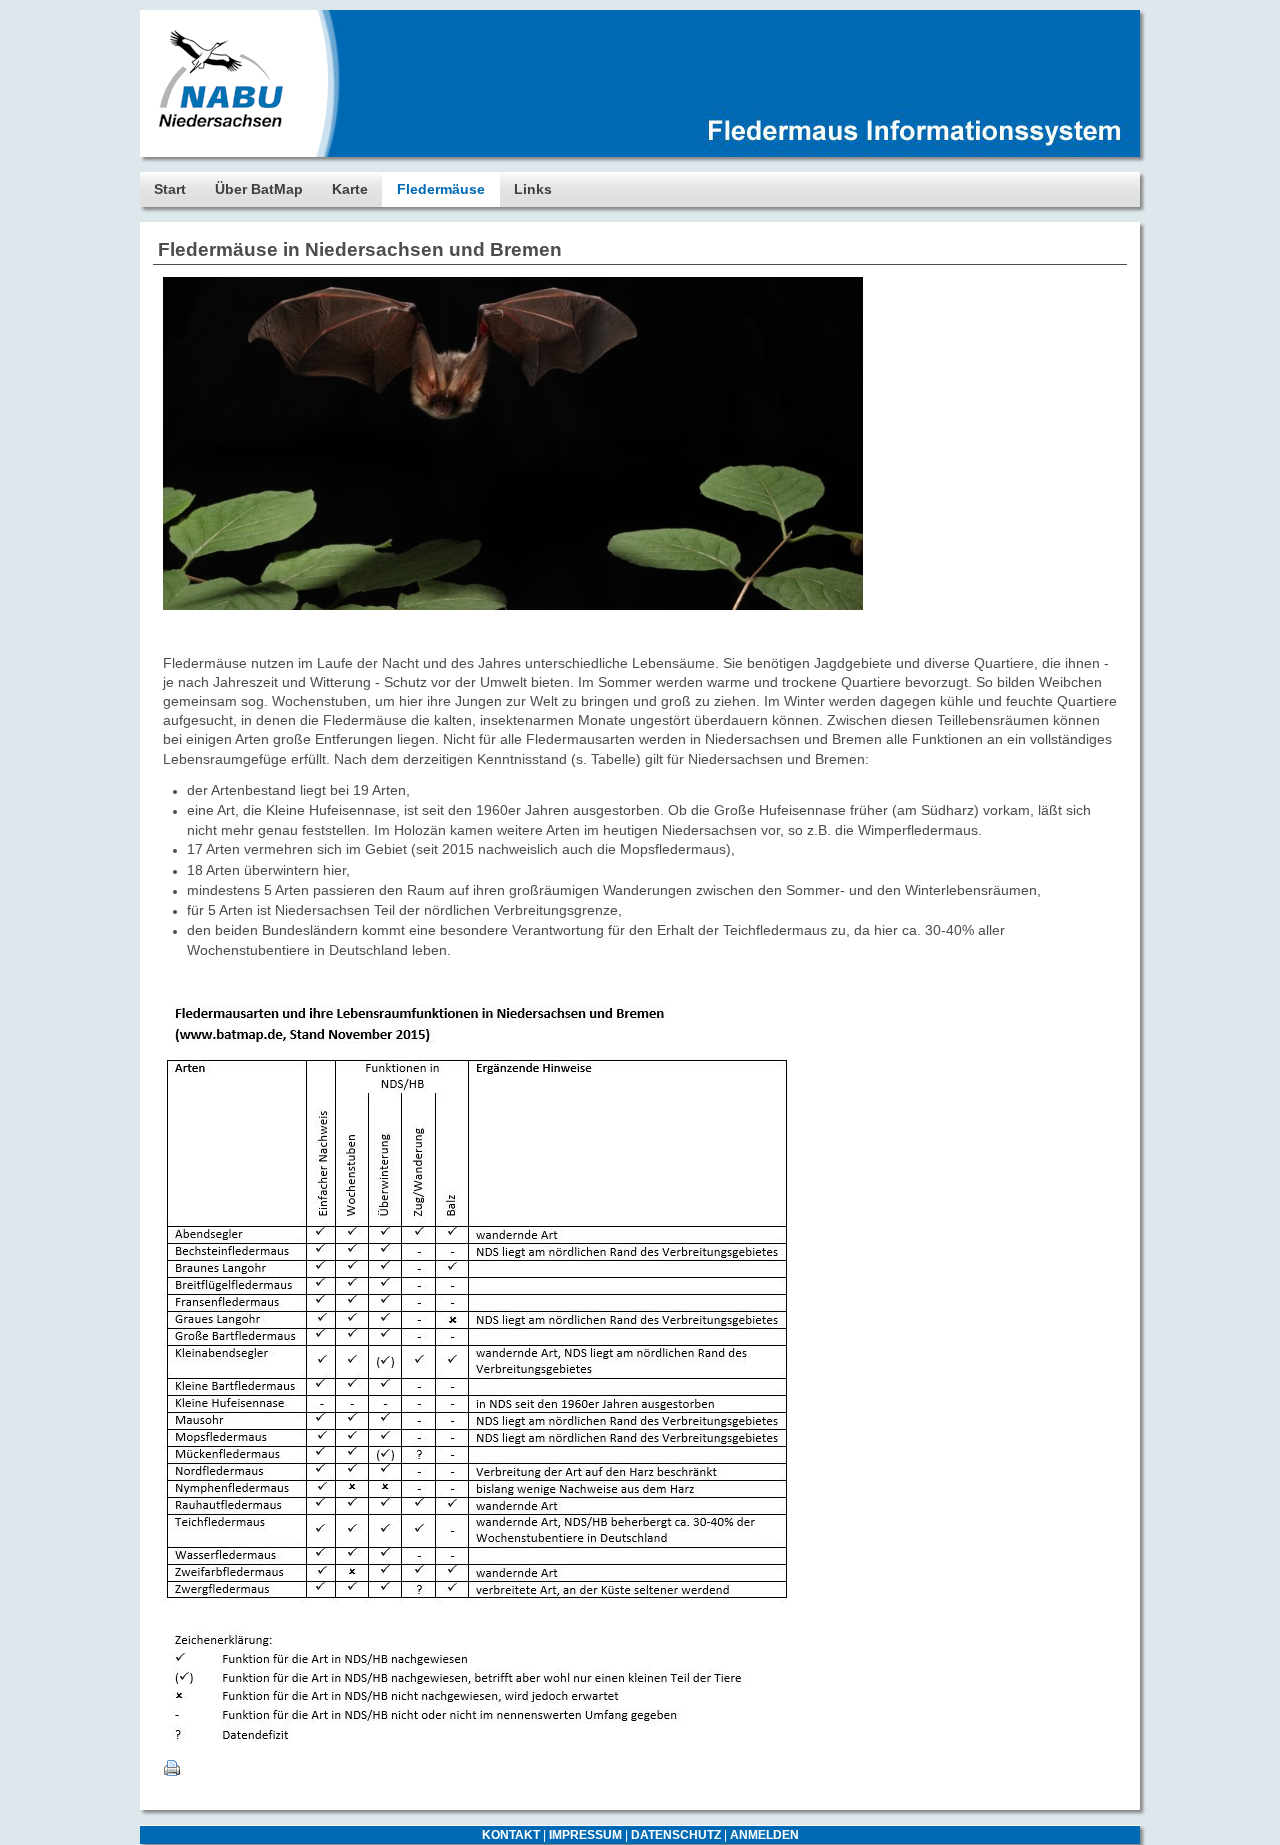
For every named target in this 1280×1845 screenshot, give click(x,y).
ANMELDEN (764, 1835)
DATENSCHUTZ (676, 1835)
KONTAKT (511, 1835)
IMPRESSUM (585, 1835)
